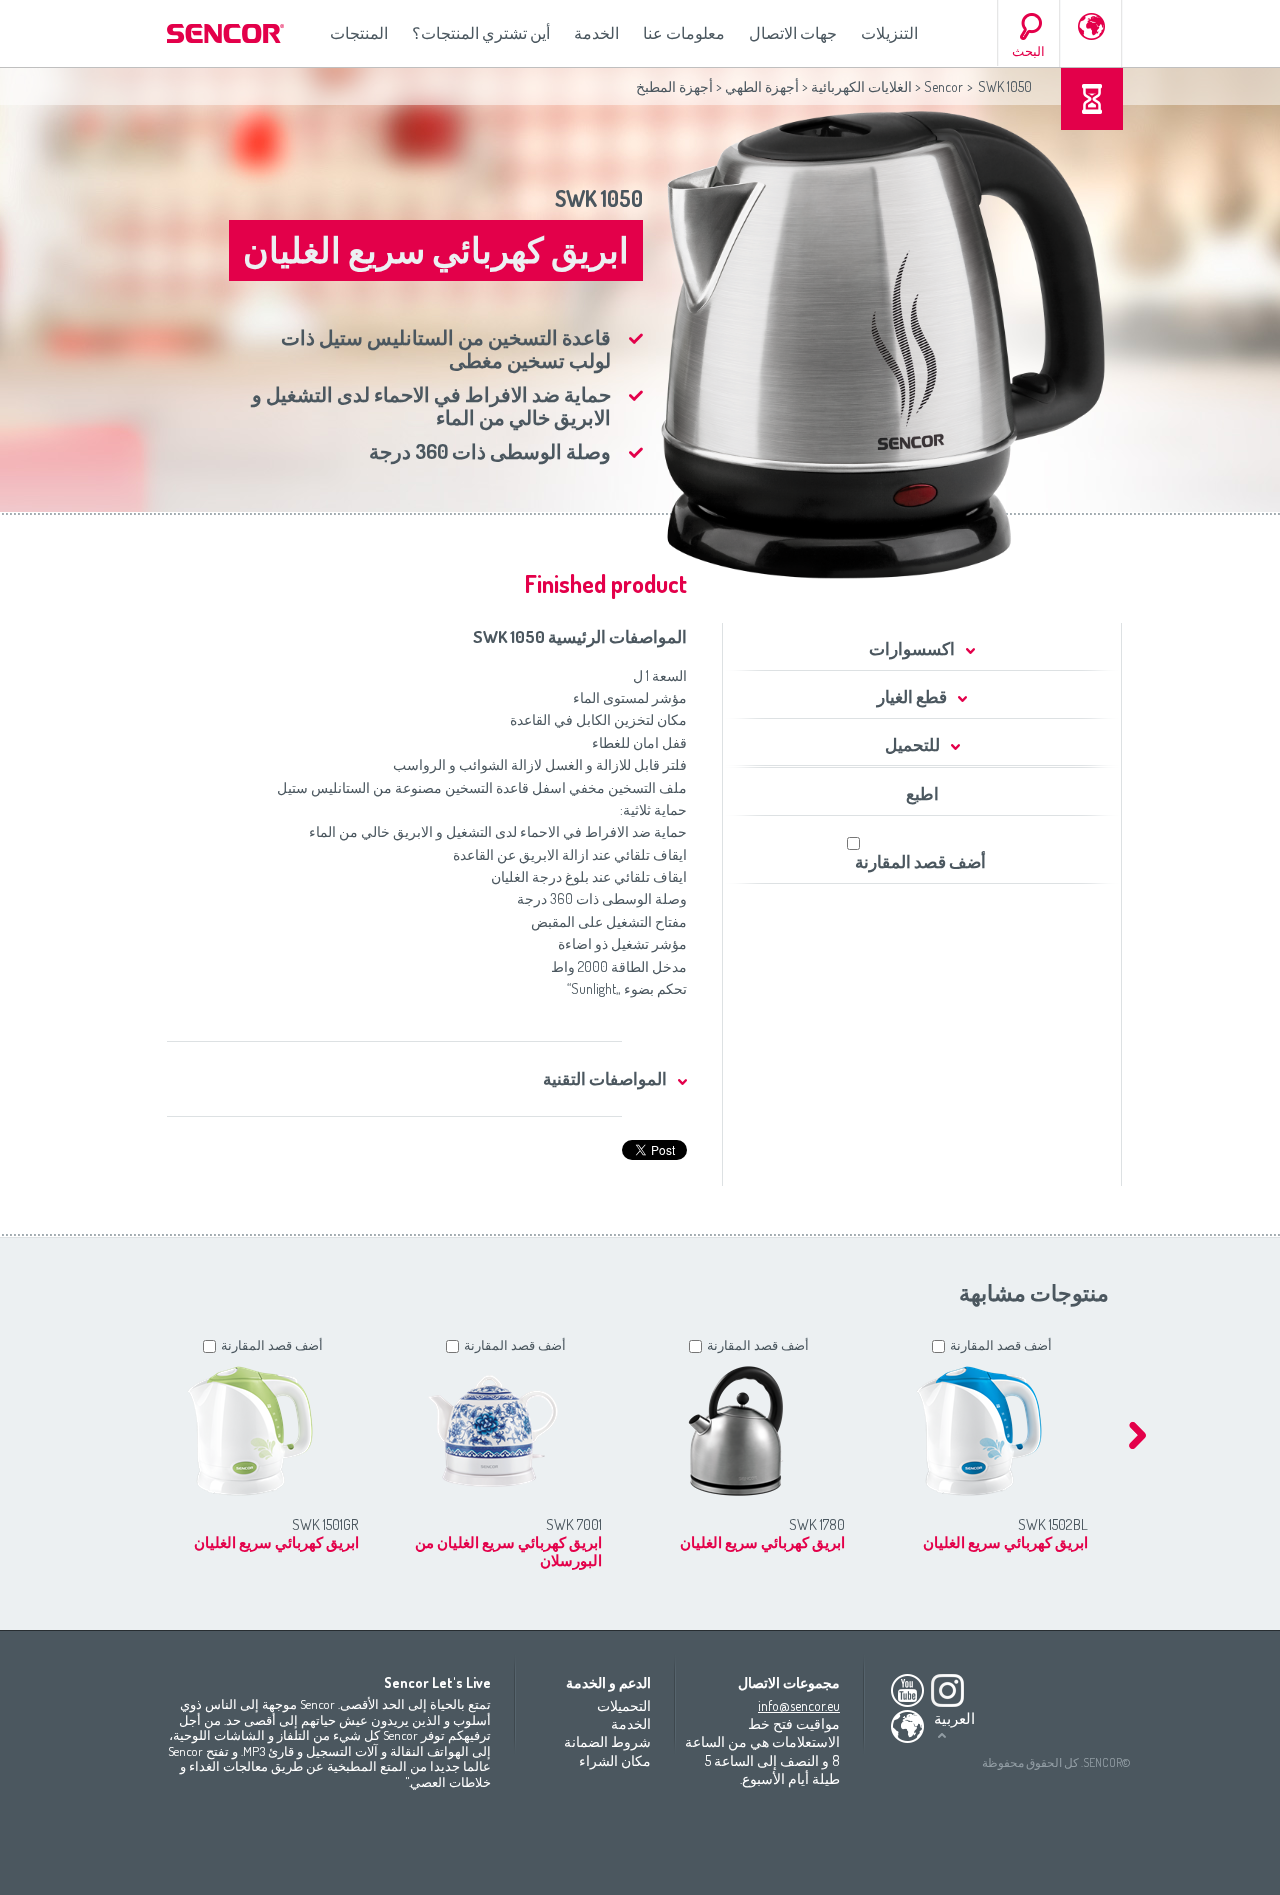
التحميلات (624, 1705)
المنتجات (359, 33)
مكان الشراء (615, 1760)
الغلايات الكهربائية (861, 86)
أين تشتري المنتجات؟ (481, 33)
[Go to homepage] (227, 33)
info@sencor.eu (799, 1705)
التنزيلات (889, 33)
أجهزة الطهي (762, 86)
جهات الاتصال (793, 33)
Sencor (943, 86)
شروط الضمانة (607, 1741)
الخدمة (596, 33)
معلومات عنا (684, 33)
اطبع (922, 793)
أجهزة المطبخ (674, 86)
